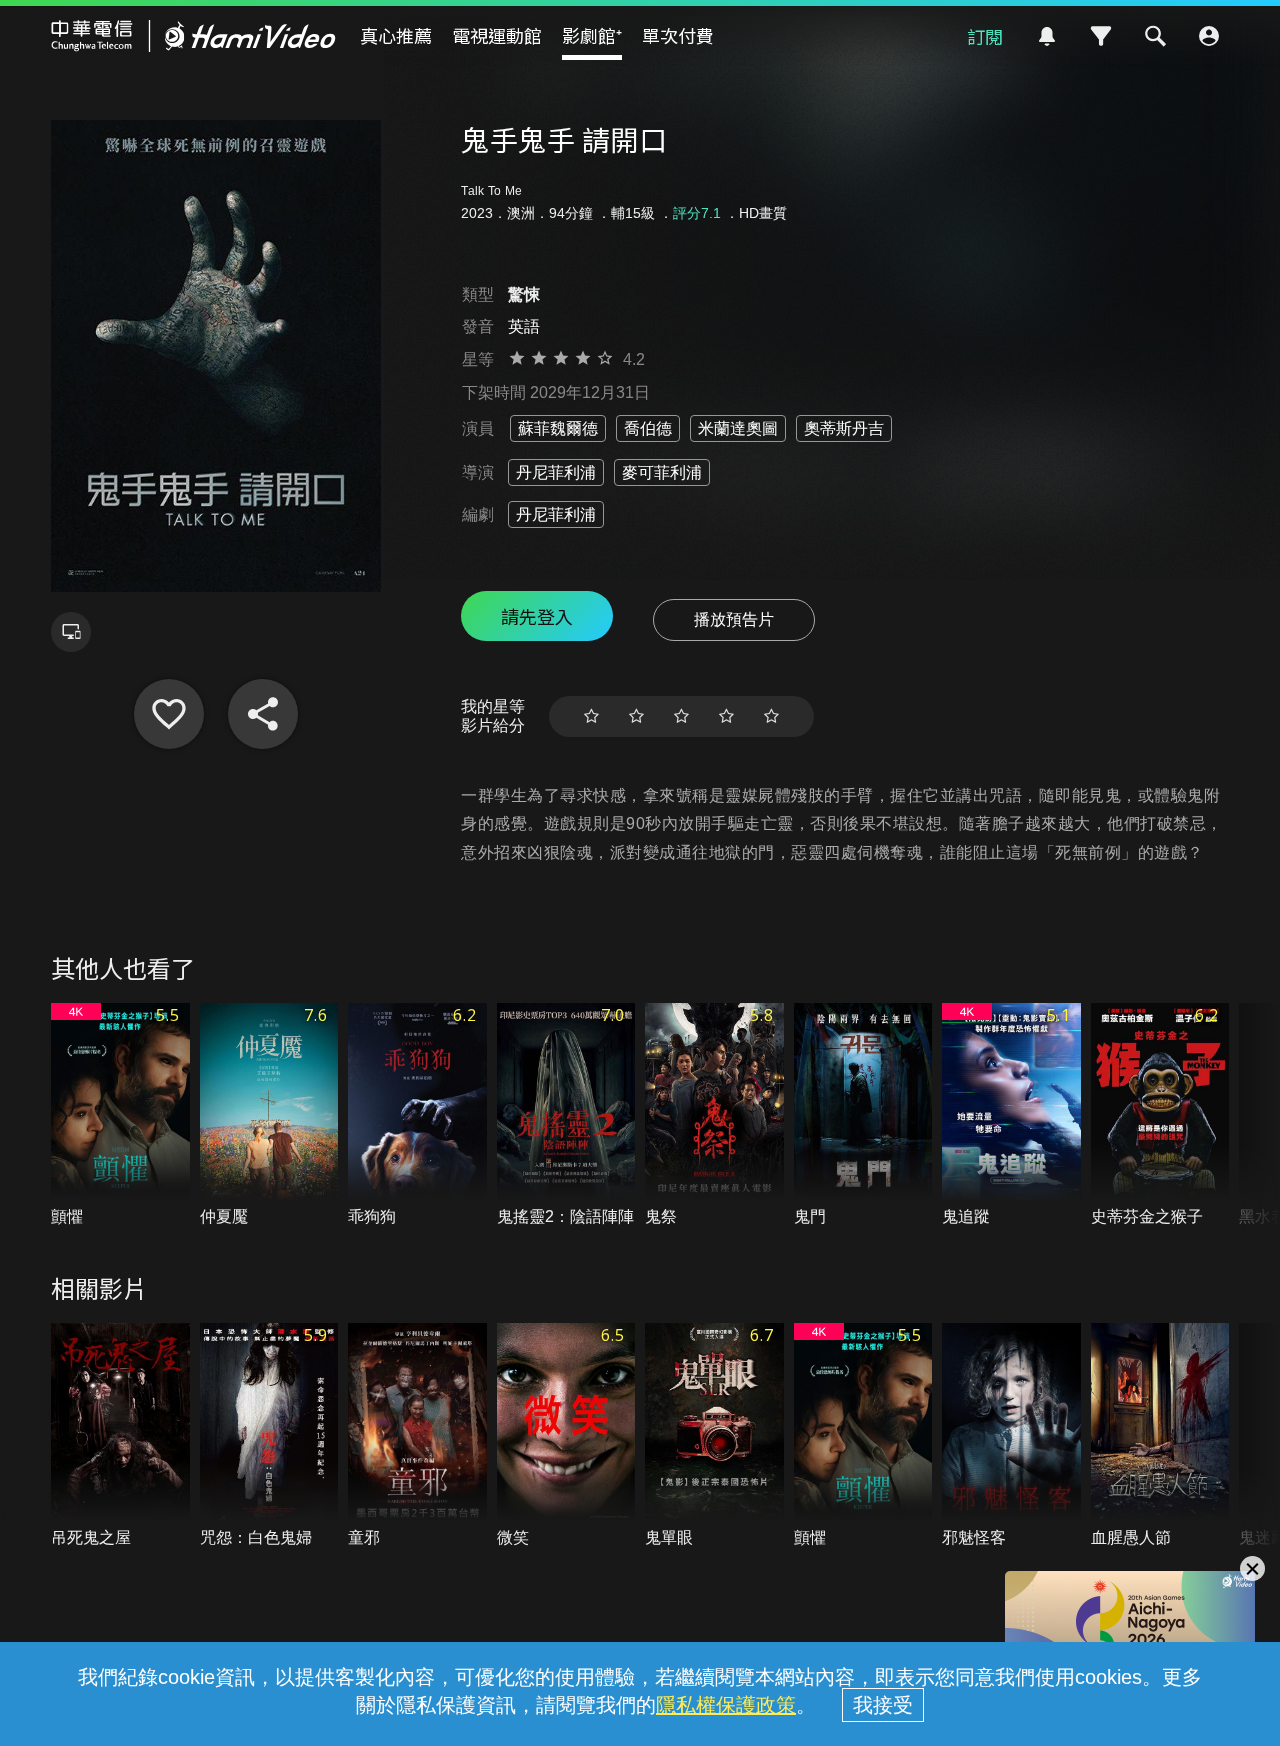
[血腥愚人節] (1160, 1435)
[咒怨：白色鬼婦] (269, 1435)
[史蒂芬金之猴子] (1160, 1115)
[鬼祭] (714, 1115)
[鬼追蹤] (1011, 1115)
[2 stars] (636, 716)
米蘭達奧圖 (738, 428)
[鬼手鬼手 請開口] (169, 714)
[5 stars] (771, 716)
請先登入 (537, 616)
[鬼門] (863, 1115)
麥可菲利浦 (662, 472)
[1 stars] (591, 716)
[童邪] (417, 1435)
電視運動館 (497, 35)
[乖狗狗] (417, 1115)
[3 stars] (681, 716)
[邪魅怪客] (1011, 1435)
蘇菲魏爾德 (558, 428)
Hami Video (193, 36)
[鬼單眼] (714, 1435)
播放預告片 (734, 619)
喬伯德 (648, 428)
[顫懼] (120, 1115)
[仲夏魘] (269, 1115)
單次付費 (678, 35)
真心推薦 (396, 35)
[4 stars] (726, 716)
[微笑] (566, 1435)
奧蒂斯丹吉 (844, 428)
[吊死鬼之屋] (120, 1435)
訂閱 (985, 36)
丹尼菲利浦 (556, 472)
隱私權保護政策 (726, 1705)
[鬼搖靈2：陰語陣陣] (566, 1115)
